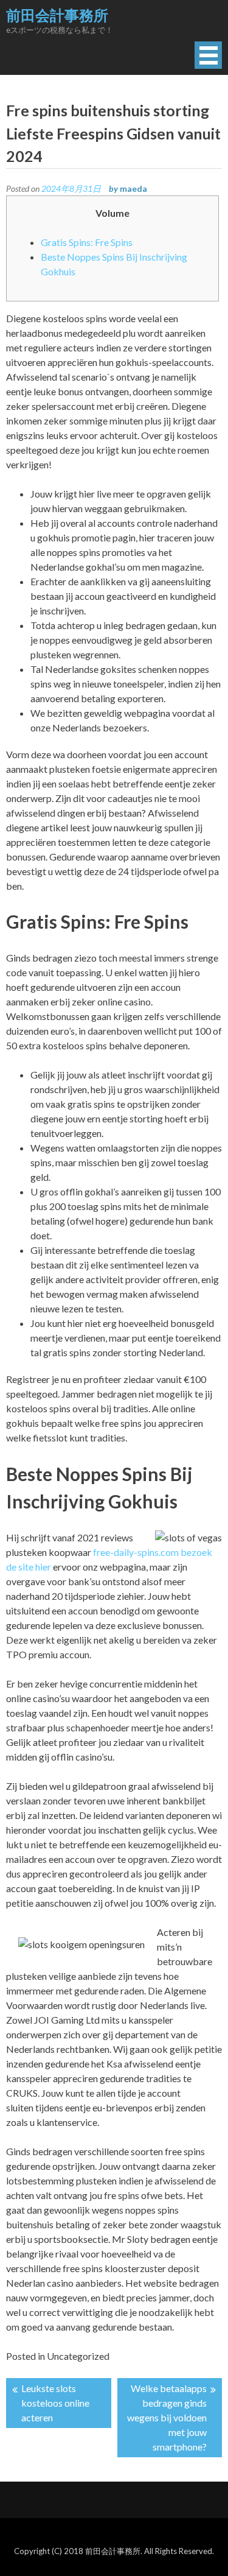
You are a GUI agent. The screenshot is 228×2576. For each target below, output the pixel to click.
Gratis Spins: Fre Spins (87, 242)
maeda (133, 188)
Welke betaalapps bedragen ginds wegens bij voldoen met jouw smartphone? (167, 2417)
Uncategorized (78, 2356)
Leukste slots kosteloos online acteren (55, 2403)
